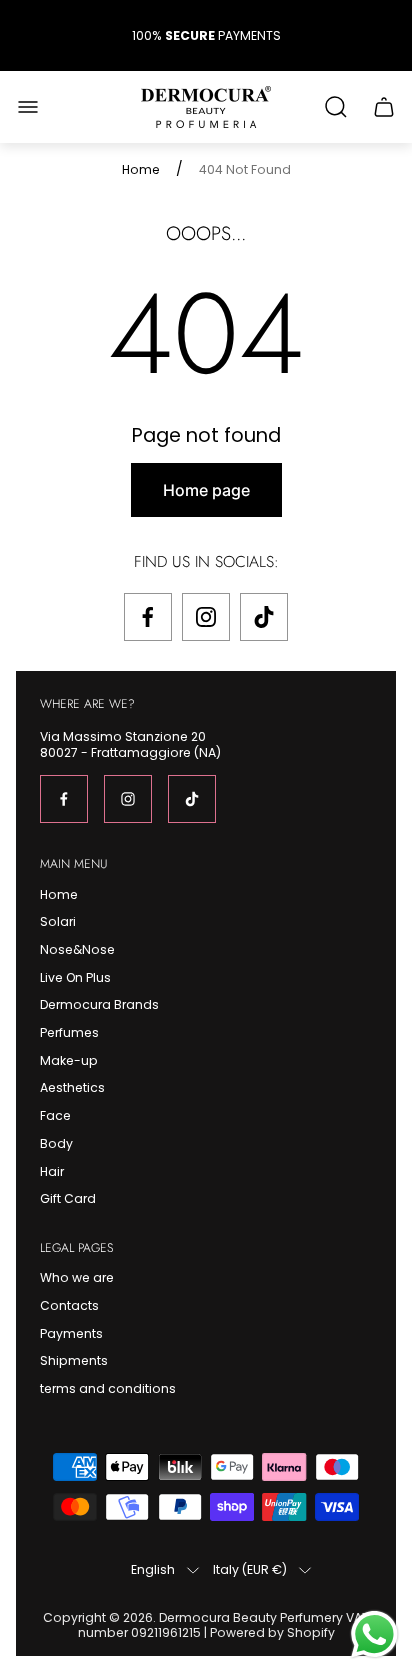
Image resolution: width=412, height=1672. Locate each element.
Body (56, 1143)
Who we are (77, 1277)
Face (55, 1115)
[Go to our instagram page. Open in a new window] (206, 617)
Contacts (69, 1305)
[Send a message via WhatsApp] (374, 1634)
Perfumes (69, 1032)
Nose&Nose (77, 949)
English (153, 1570)
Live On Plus (75, 977)
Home (141, 170)
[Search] (336, 107)
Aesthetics (72, 1087)
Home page (206, 490)
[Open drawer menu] (28, 107)
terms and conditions (108, 1388)
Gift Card (68, 1198)
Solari (58, 921)
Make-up (69, 1060)
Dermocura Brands (99, 1004)
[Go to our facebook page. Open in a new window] (148, 617)
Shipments (74, 1360)
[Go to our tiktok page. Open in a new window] (264, 617)
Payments (71, 1333)
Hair (52, 1171)
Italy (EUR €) (250, 1570)
